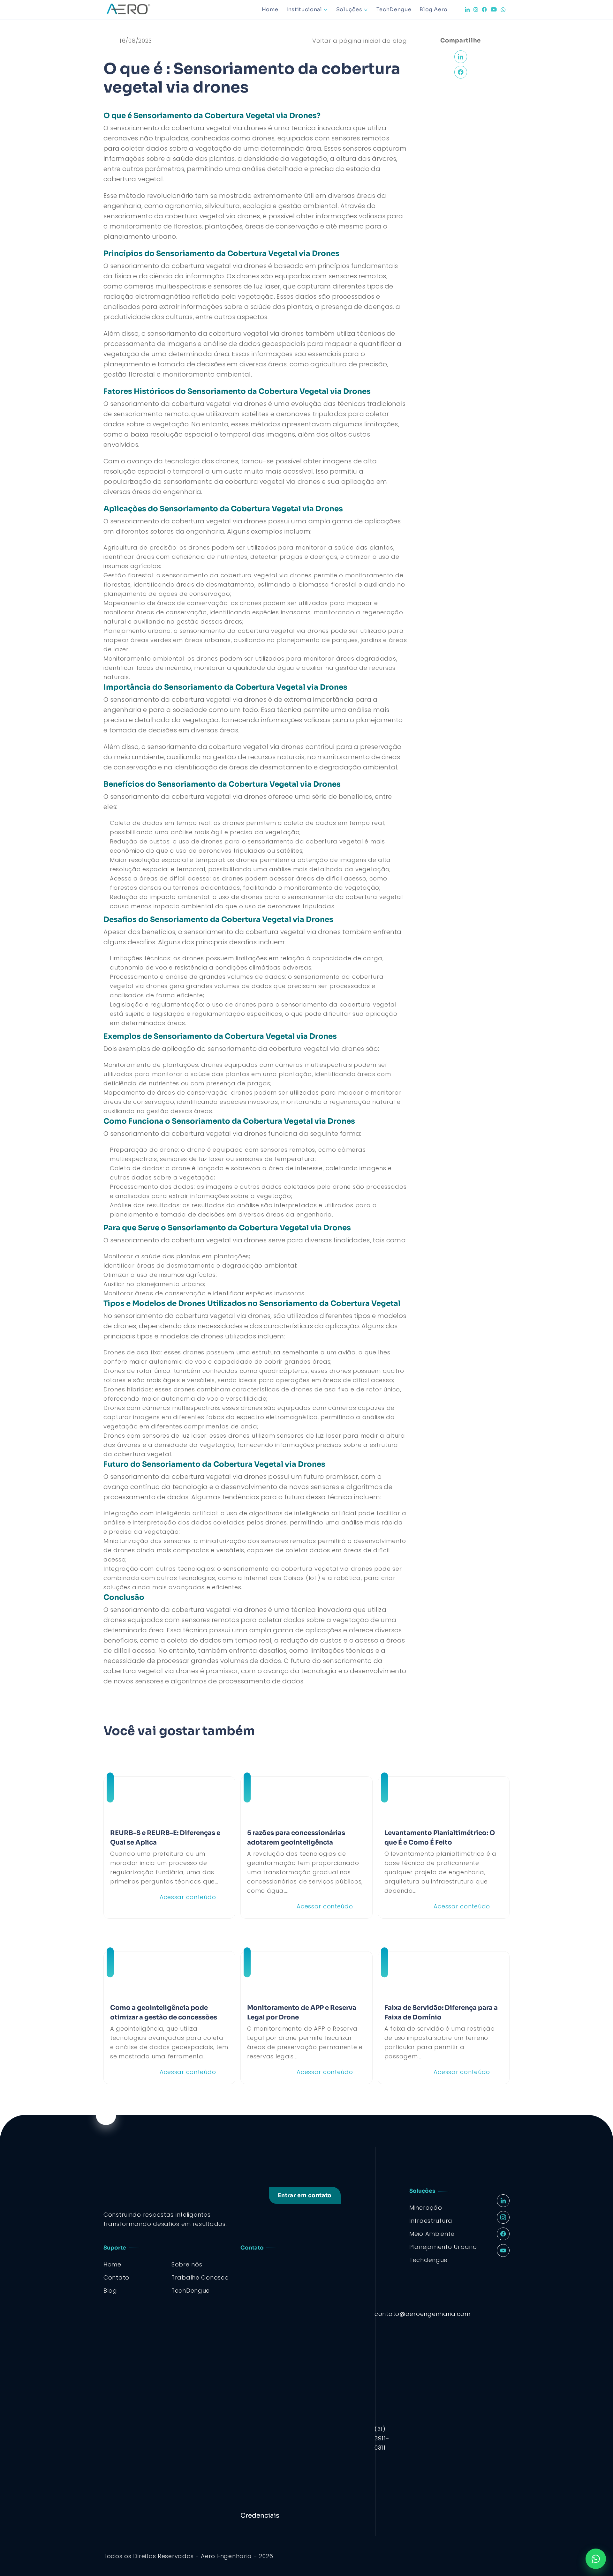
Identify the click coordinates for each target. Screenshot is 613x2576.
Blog (110, 2291)
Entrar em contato (305, 2195)
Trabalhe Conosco (200, 2277)
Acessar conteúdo (188, 1897)
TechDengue (394, 9)
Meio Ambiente (432, 2234)
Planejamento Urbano (443, 2247)
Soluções (349, 9)
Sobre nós (187, 2264)
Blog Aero (434, 9)
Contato (116, 2277)
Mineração (426, 2208)
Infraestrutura (431, 2221)
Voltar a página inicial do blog (359, 41)
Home (270, 9)
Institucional (304, 9)
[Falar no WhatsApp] (596, 2559)
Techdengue (428, 2260)
